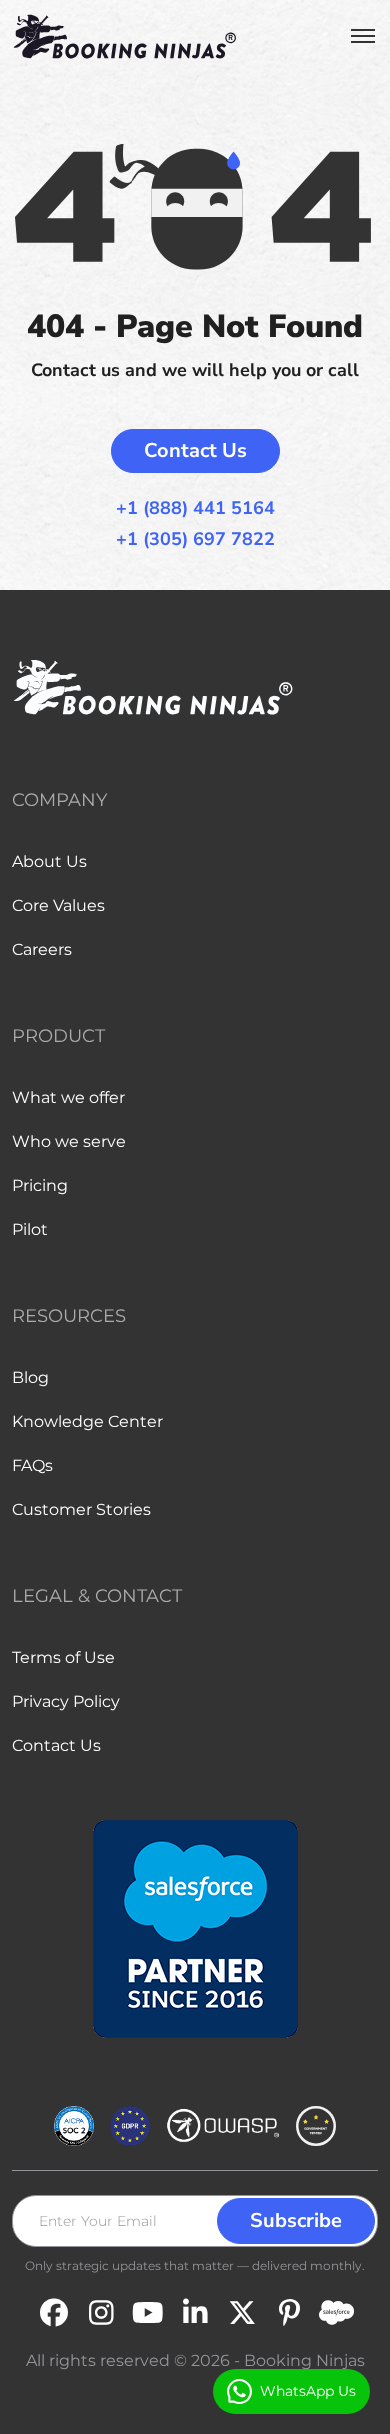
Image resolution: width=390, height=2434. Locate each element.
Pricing (40, 1185)
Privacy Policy (66, 1701)
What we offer (68, 1097)
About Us (49, 861)
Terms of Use (63, 1657)
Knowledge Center (87, 1421)
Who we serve (69, 1141)
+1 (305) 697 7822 (195, 539)
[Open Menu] (363, 36)
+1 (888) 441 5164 (195, 508)
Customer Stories (81, 1509)
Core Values (58, 905)
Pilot (30, 1229)
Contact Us (195, 450)
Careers (42, 949)
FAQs (32, 1465)
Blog (30, 1377)
